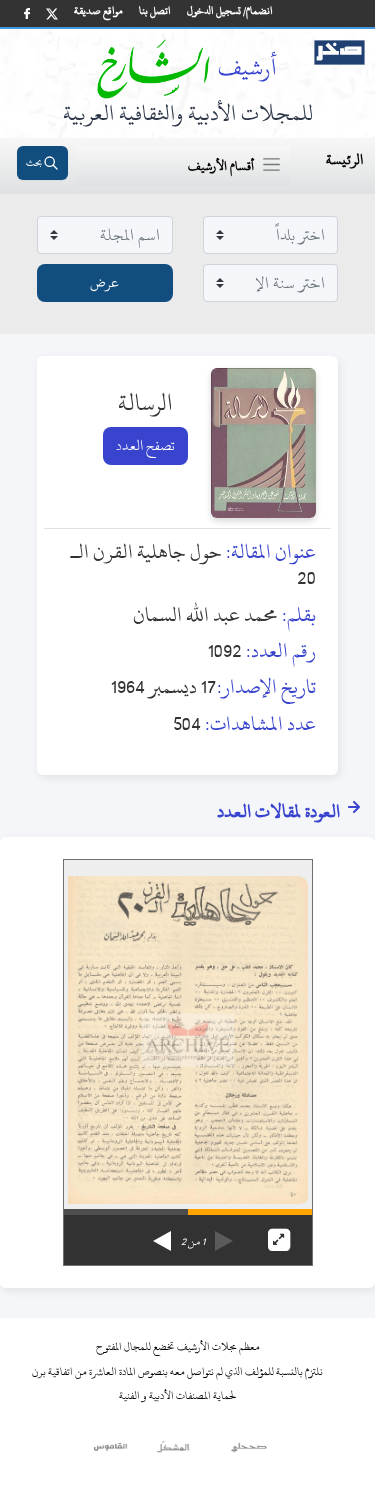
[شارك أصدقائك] (27, 13)
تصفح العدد (145, 445)
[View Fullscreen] (279, 1240)
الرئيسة (344, 159)
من (193, 1242)
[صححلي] (249, 1452)
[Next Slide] (162, 1234)
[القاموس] (111, 1452)
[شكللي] (173, 1452)
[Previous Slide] (224, 1234)
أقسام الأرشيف (221, 166)
